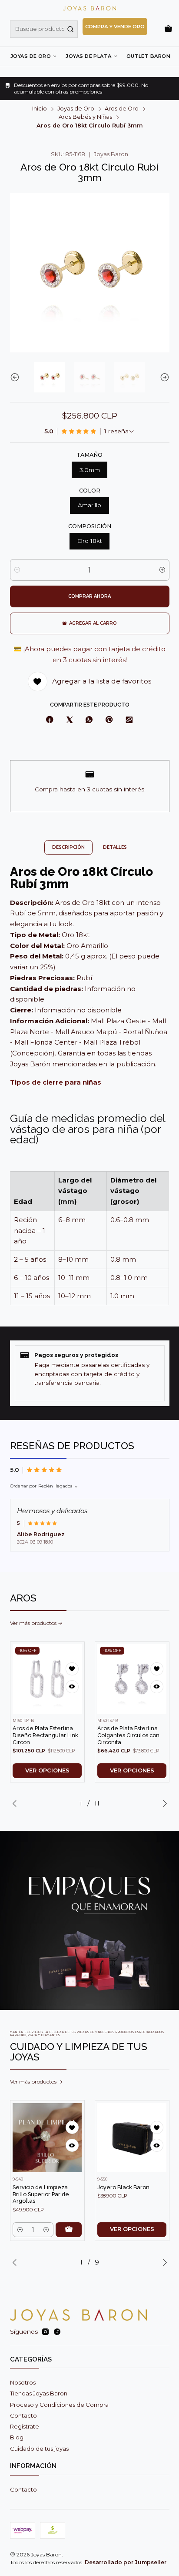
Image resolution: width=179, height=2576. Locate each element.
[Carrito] (168, 29)
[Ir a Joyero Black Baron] (132, 2138)
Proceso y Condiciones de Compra (59, 2405)
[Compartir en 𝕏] (69, 720)
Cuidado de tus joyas (39, 2449)
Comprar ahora (89, 596)
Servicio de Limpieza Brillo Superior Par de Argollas (41, 2194)
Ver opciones (47, 1770)
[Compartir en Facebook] (50, 720)
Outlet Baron (148, 56)
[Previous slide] (17, 377)
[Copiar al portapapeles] (129, 720)
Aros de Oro (122, 109)
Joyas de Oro (31, 56)
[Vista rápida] (72, 1687)
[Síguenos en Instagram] (45, 2332)
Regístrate (25, 2426)
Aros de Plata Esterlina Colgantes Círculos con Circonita (128, 1735)
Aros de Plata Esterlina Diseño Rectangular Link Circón (45, 1735)
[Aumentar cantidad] (162, 570)
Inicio (40, 109)
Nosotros (23, 2382)
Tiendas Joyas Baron (39, 2393)
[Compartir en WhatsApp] (89, 720)
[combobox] (44, 29)
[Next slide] (163, 377)
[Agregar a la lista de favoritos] (72, 1669)
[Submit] (70, 29)
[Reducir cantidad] (17, 570)
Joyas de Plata (88, 56)
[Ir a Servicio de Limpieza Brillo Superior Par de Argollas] (47, 2138)
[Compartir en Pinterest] (109, 720)
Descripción (68, 847)
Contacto (23, 2415)
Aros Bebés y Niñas (85, 117)
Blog (17, 2437)
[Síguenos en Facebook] (57, 2332)
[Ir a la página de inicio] (89, 8)
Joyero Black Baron (123, 2187)
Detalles (115, 847)
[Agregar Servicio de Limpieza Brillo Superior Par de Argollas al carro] (69, 2230)
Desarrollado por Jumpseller (126, 2562)
